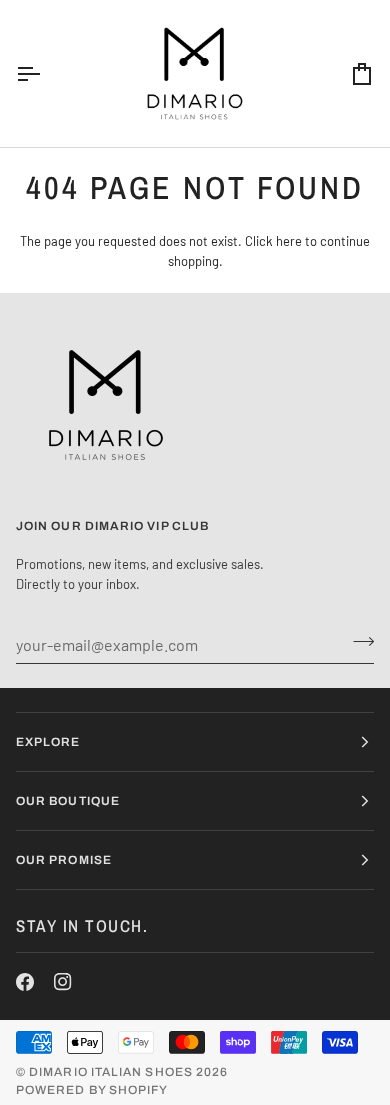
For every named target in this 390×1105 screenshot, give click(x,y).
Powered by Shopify (92, 1090)
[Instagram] (63, 982)
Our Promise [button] (64, 860)
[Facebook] (25, 982)
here (289, 241)
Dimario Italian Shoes (111, 1072)
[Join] (357, 642)
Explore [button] (48, 742)
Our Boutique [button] (68, 801)
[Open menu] (46, 73)
